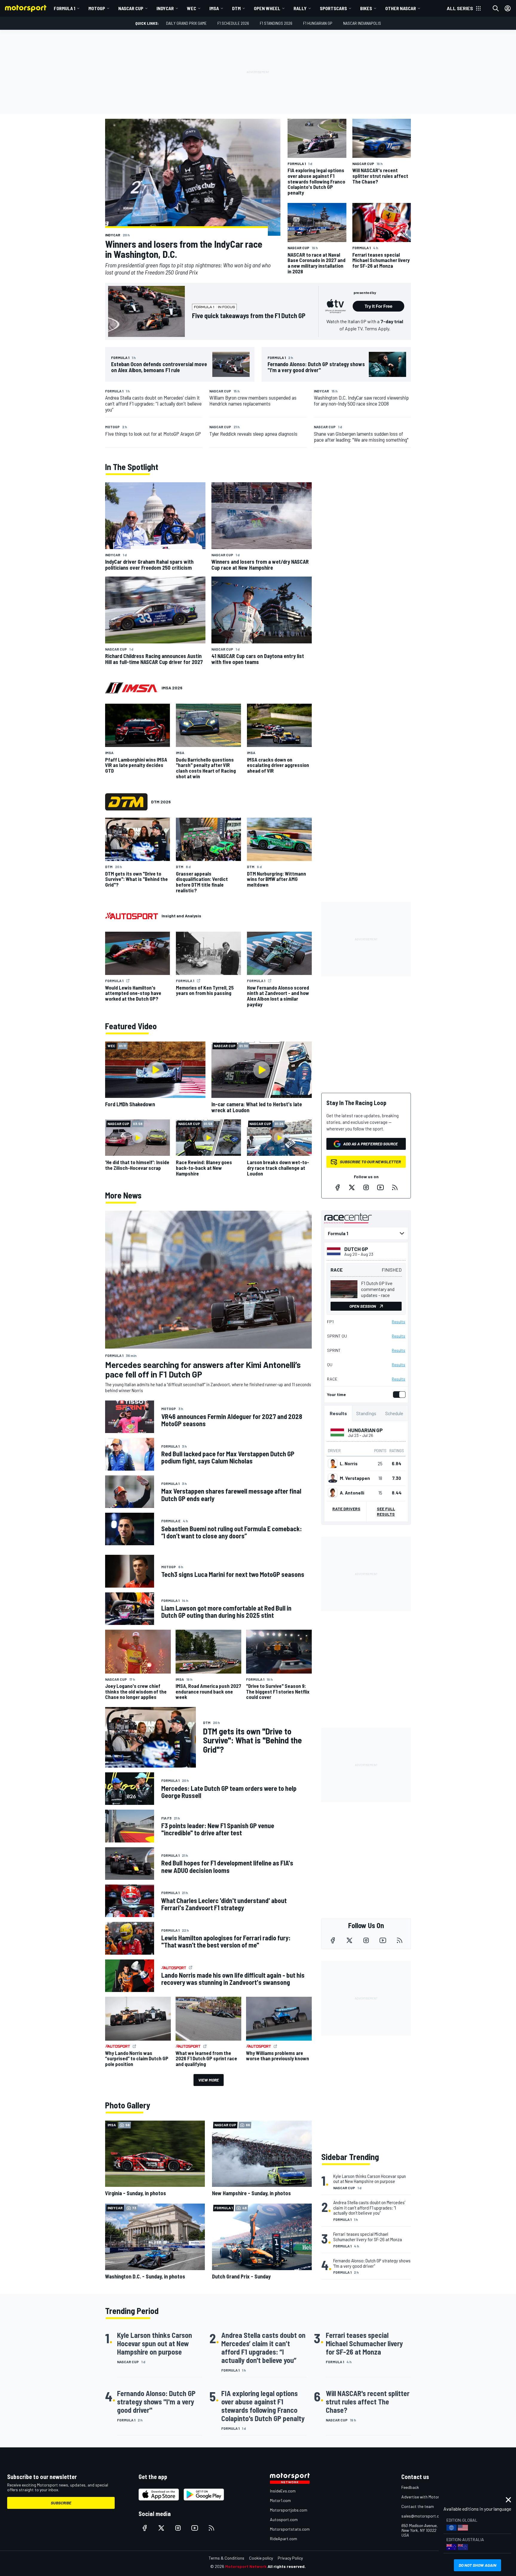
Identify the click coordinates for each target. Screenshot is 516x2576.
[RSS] (395, 1187)
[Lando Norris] (333, 1463)
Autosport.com (284, 2519)
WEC (192, 8)
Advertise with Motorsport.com (430, 2497)
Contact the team (418, 2506)
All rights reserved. (287, 2566)
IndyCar (165, 8)
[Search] (496, 8)
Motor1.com (280, 2500)
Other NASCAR (401, 8)
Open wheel (267, 8)
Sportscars (333, 8)
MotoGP (97, 8)
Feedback (410, 2487)
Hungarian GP (365, 1430)
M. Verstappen (355, 1478)
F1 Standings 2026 (276, 23)
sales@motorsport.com (423, 2516)
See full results (386, 1511)
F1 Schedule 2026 (233, 23)
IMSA (214, 8)
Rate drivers (346, 1509)
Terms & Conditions (226, 2558)
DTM (236, 8)
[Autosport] (132, 916)
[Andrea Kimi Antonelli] (333, 1493)
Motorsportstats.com (290, 2529)
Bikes (366, 8)
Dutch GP (356, 1249)
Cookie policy (261, 2558)
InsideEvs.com (283, 2491)
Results (398, 1322)
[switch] (398, 1395)
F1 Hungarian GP (318, 23)
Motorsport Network (246, 2566)
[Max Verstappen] (333, 1478)
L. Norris (349, 1463)
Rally (300, 8)
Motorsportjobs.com (289, 2510)
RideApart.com (284, 2539)
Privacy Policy (290, 2558)
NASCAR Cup (131, 8)
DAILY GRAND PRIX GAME (186, 23)
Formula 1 (64, 8)
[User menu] (508, 8)
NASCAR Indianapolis (362, 23)
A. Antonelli (352, 1493)
